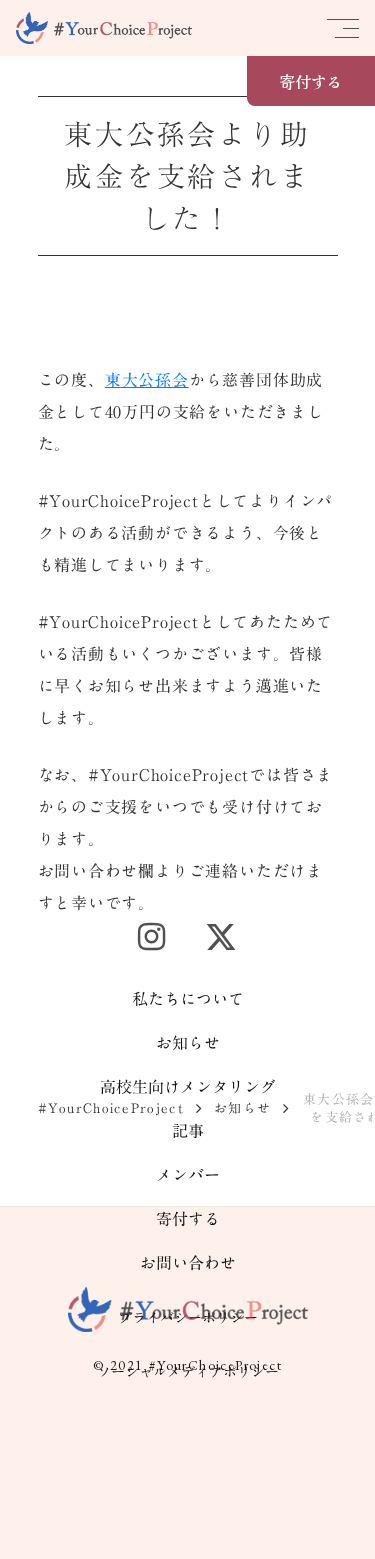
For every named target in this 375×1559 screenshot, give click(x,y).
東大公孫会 (147, 380)
